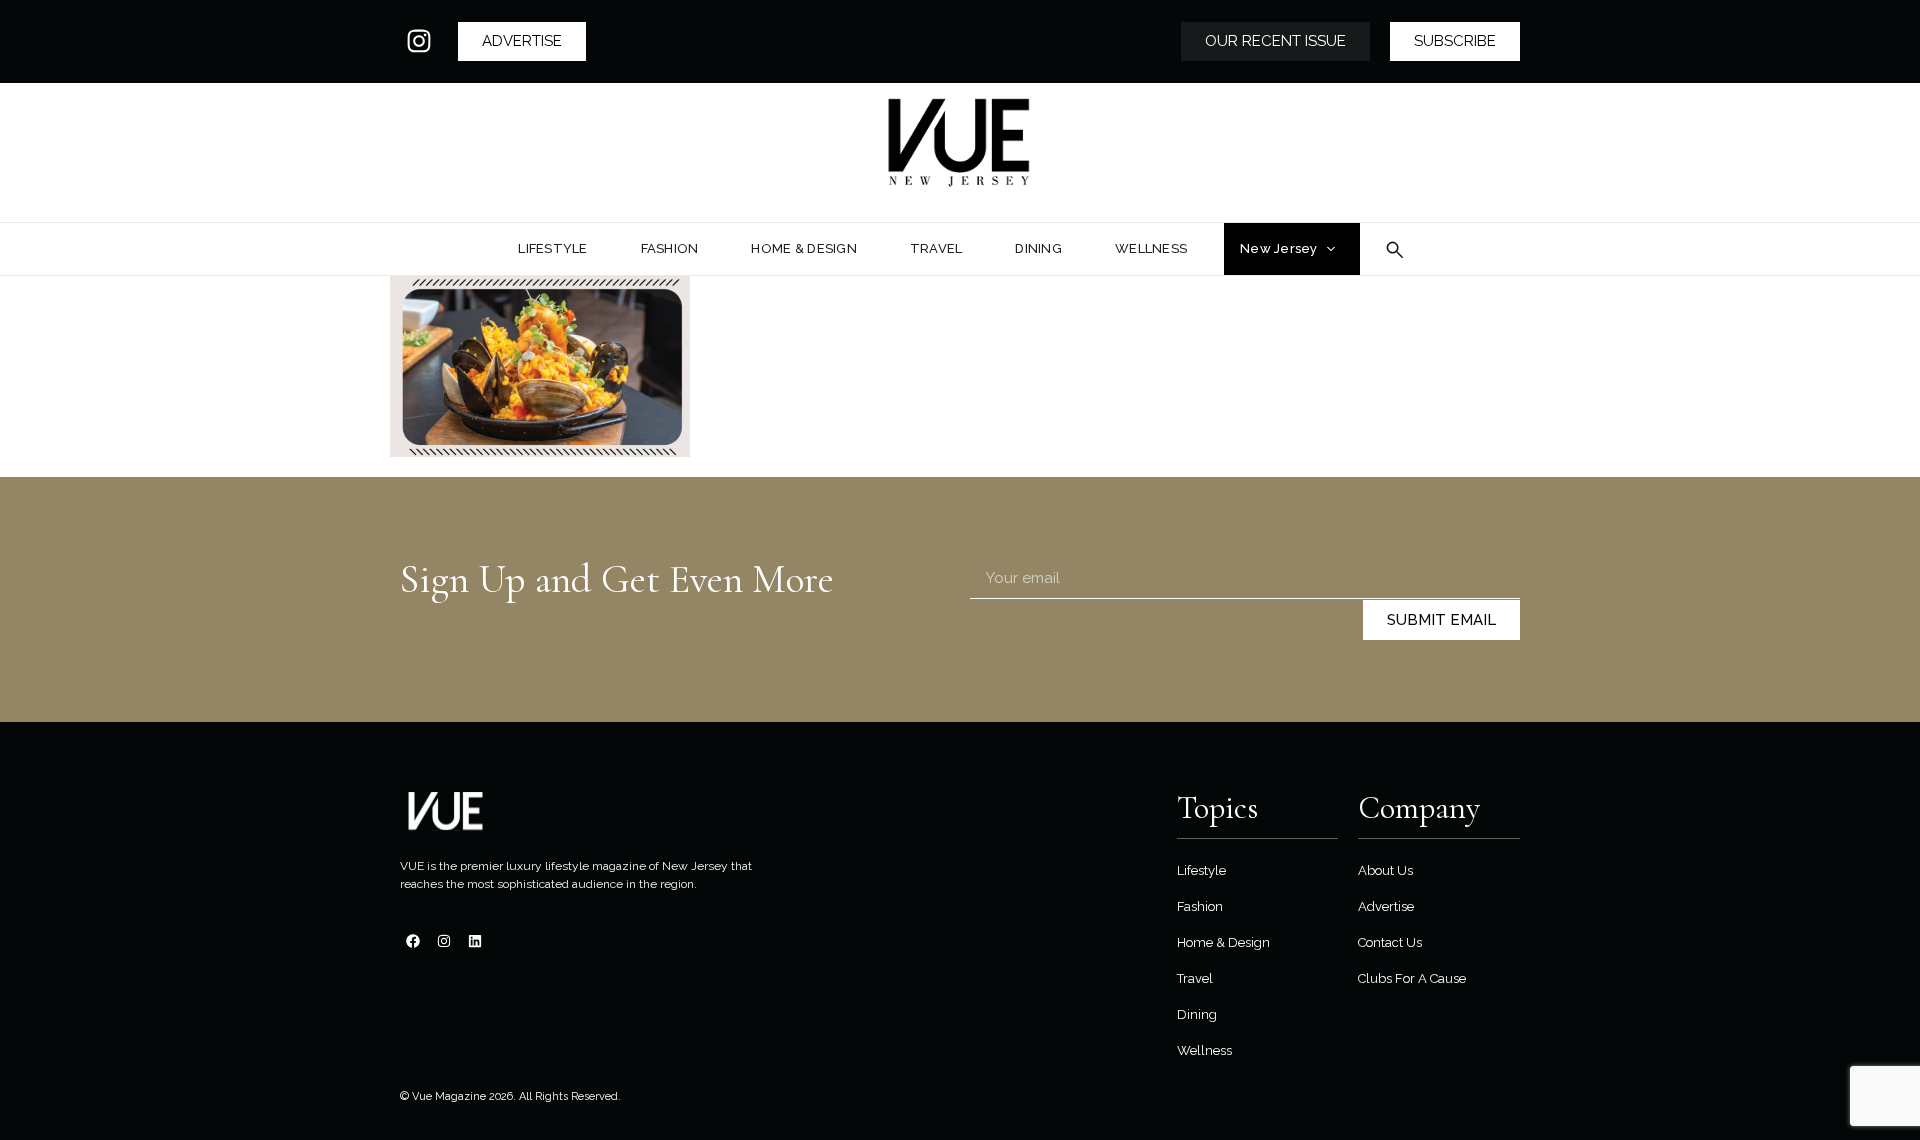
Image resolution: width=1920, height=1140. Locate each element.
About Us (1385, 870)
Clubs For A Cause (1412, 978)
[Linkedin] (475, 941)
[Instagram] (419, 41)
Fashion (1200, 906)
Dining (1197, 1014)
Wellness (1204, 1050)
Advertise (1386, 906)
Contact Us (1390, 942)
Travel (1195, 978)
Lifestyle (1201, 870)
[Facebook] (413, 941)
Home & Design (1223, 942)
